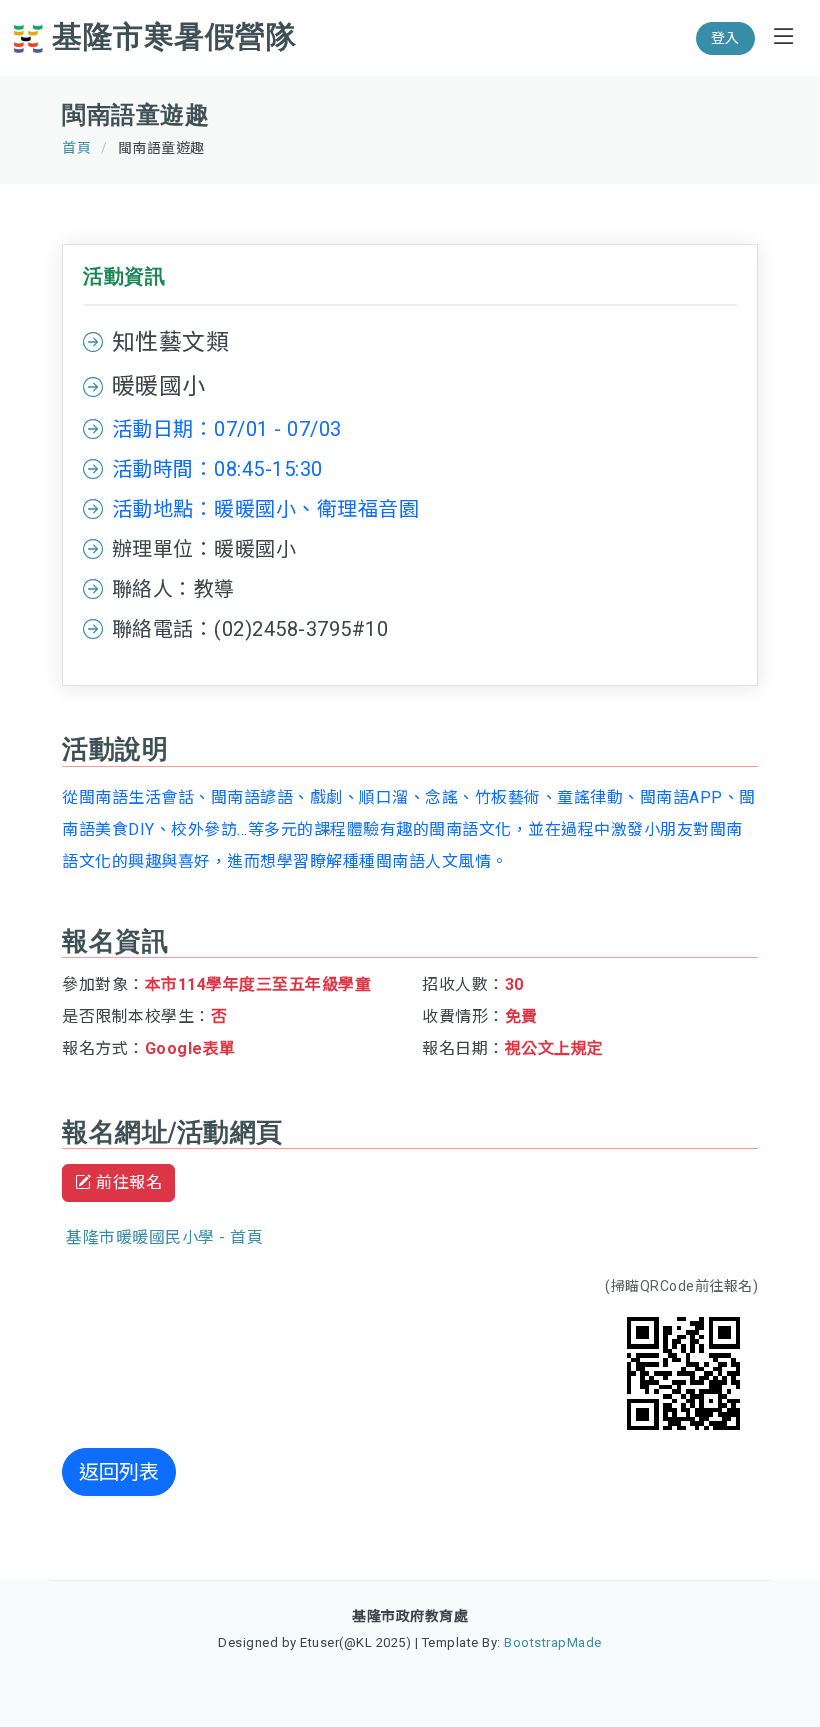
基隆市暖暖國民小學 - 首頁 (164, 1237)
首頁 (76, 148)
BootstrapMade (553, 1642)
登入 (725, 38)
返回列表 (119, 1472)
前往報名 (127, 1182)
